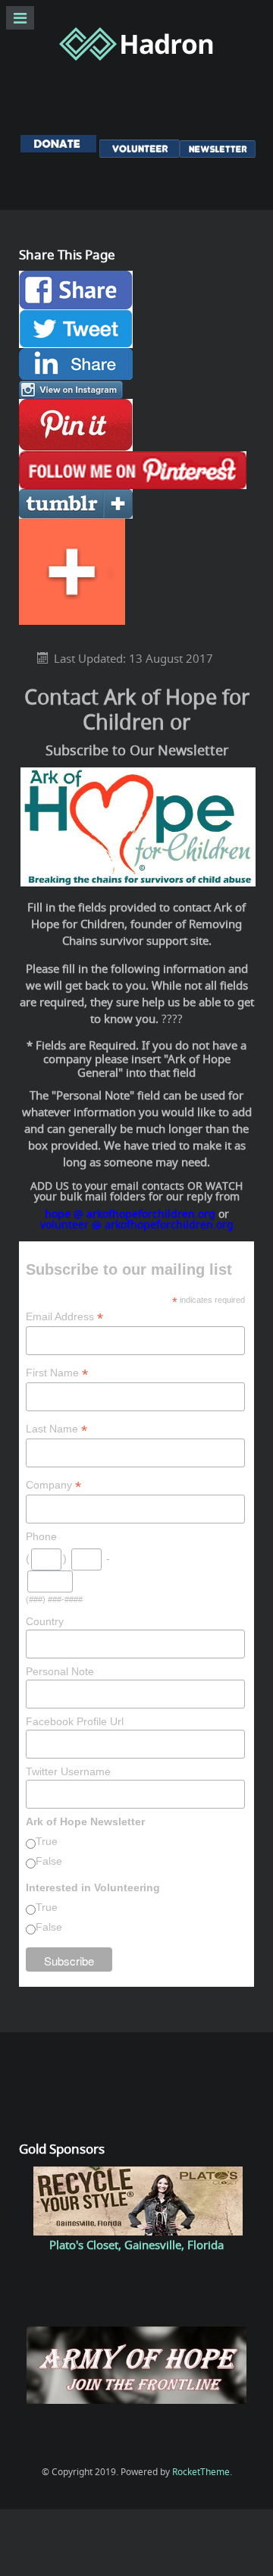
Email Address (64, 1317)
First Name (57, 1373)
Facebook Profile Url (75, 1721)
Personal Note (60, 1671)
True (47, 1841)
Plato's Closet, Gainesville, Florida (136, 2245)
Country (45, 1621)
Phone (41, 1536)
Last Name (56, 1429)
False (49, 1861)
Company (53, 1485)
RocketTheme (201, 2472)
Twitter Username (68, 1771)
